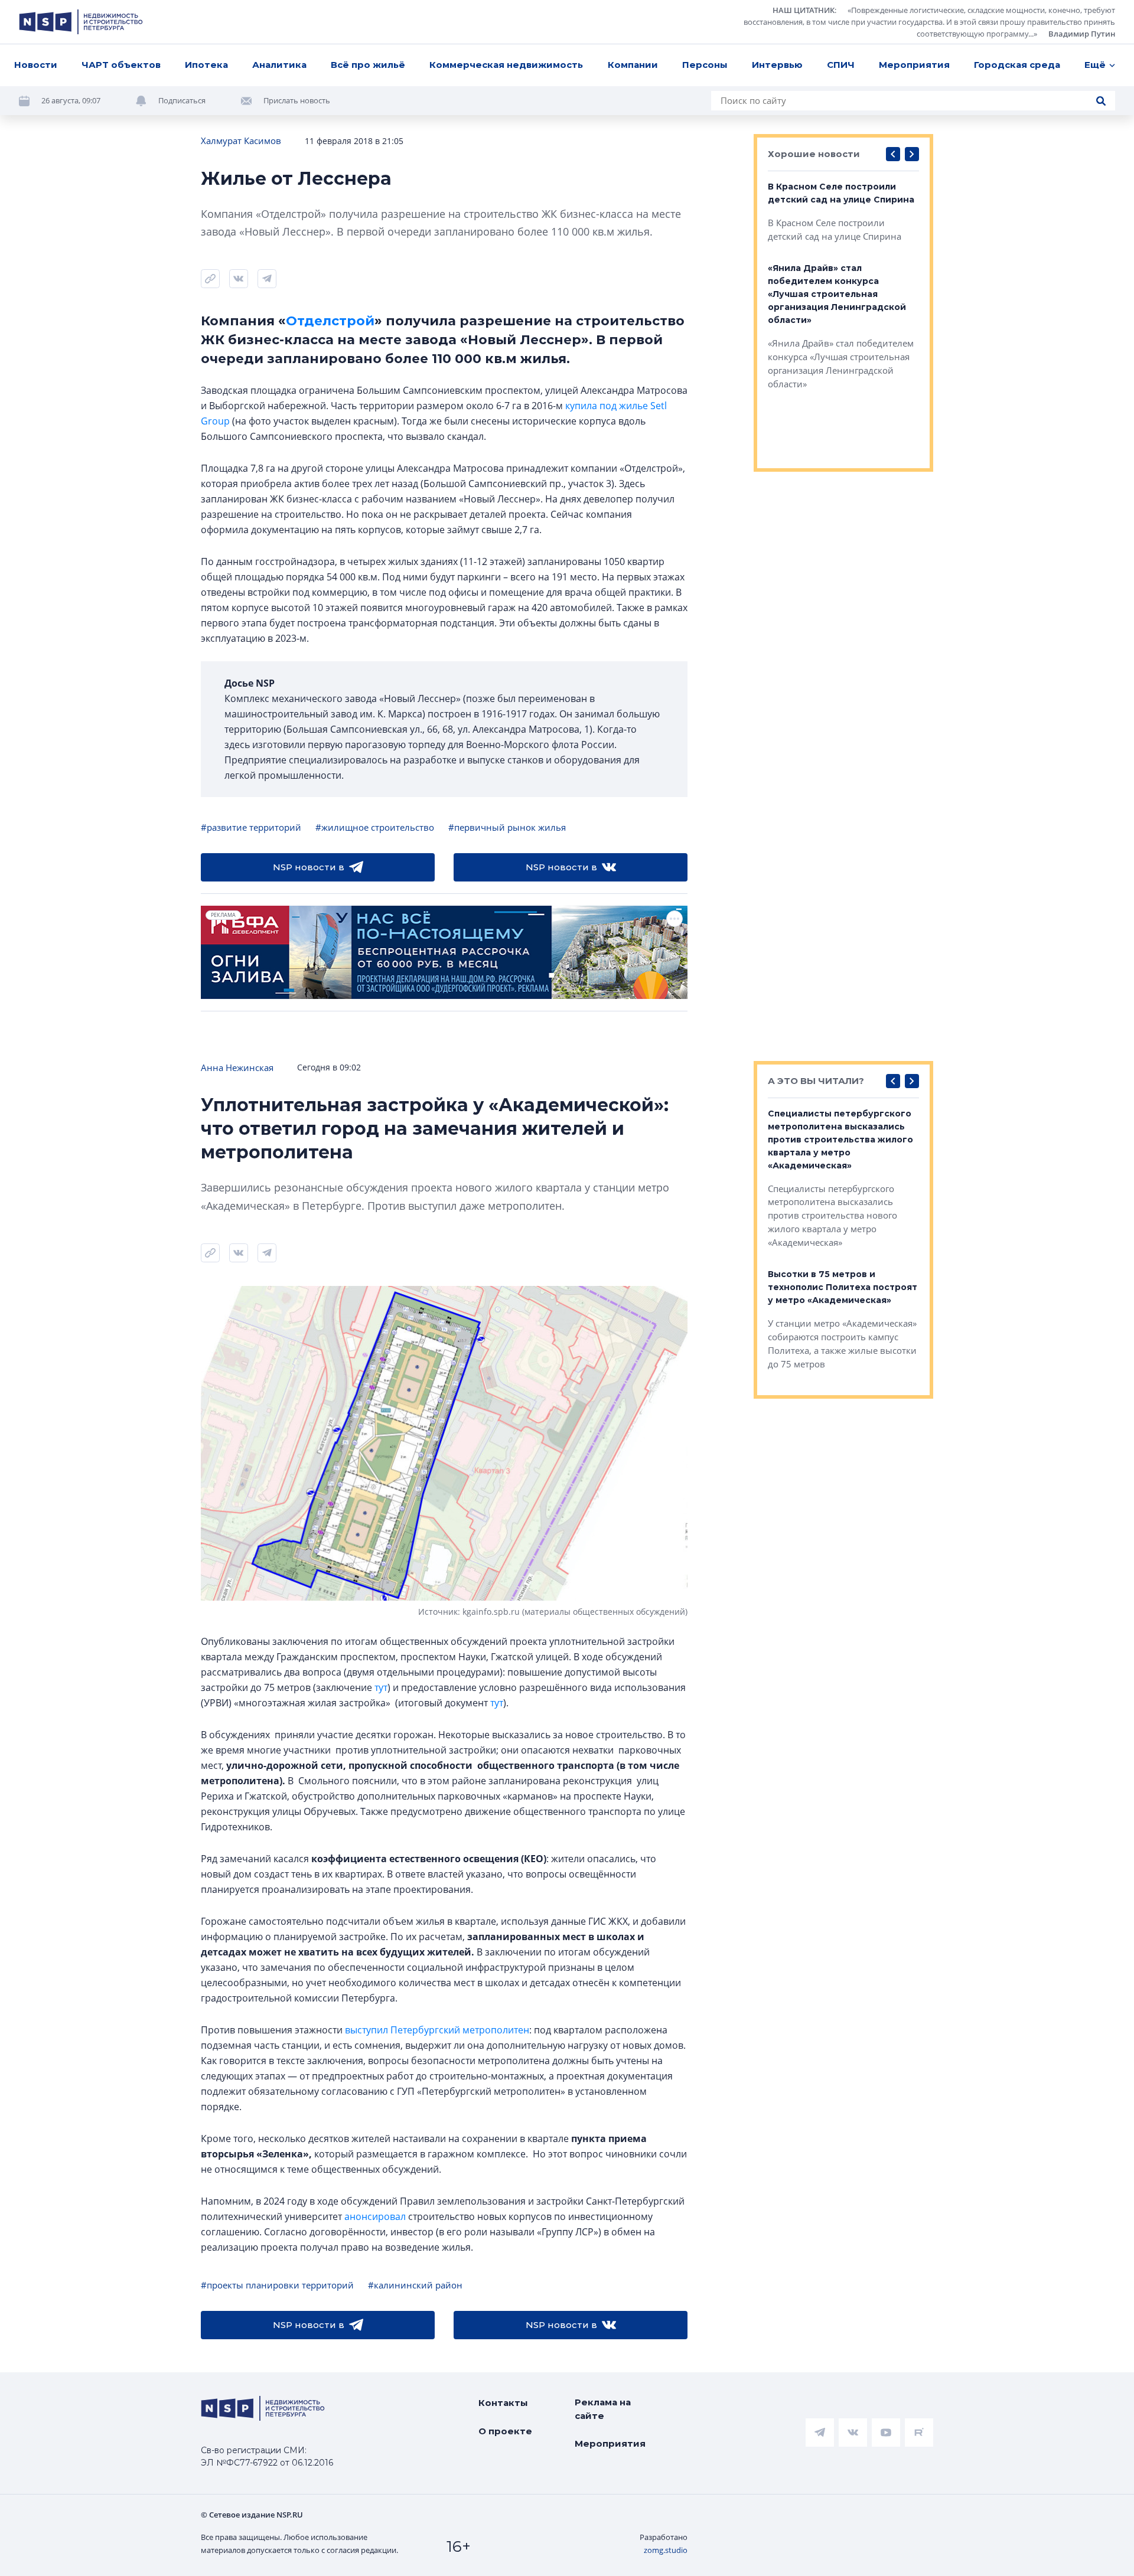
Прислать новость (297, 100)
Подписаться (182, 100)
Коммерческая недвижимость (506, 65)
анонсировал (375, 2216)
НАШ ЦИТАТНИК (804, 10)
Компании (633, 65)
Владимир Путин (1082, 34)
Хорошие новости (814, 154)
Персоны (705, 65)
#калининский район (415, 2285)
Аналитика (279, 65)
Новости (36, 65)
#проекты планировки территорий (277, 2285)
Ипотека (206, 65)
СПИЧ (841, 65)
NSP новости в (309, 867)
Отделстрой (330, 321)
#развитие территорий (251, 827)
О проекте (505, 2431)
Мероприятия (914, 65)
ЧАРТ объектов (121, 65)
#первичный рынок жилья (507, 827)
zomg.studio (666, 2550)
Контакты (503, 2403)
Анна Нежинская (237, 1067)
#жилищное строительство (375, 827)
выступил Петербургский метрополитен (437, 2030)
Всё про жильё (368, 65)
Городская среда (1017, 65)
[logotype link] (81, 22)
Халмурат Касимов (241, 141)
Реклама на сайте (603, 2409)
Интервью (777, 65)
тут (381, 1687)
